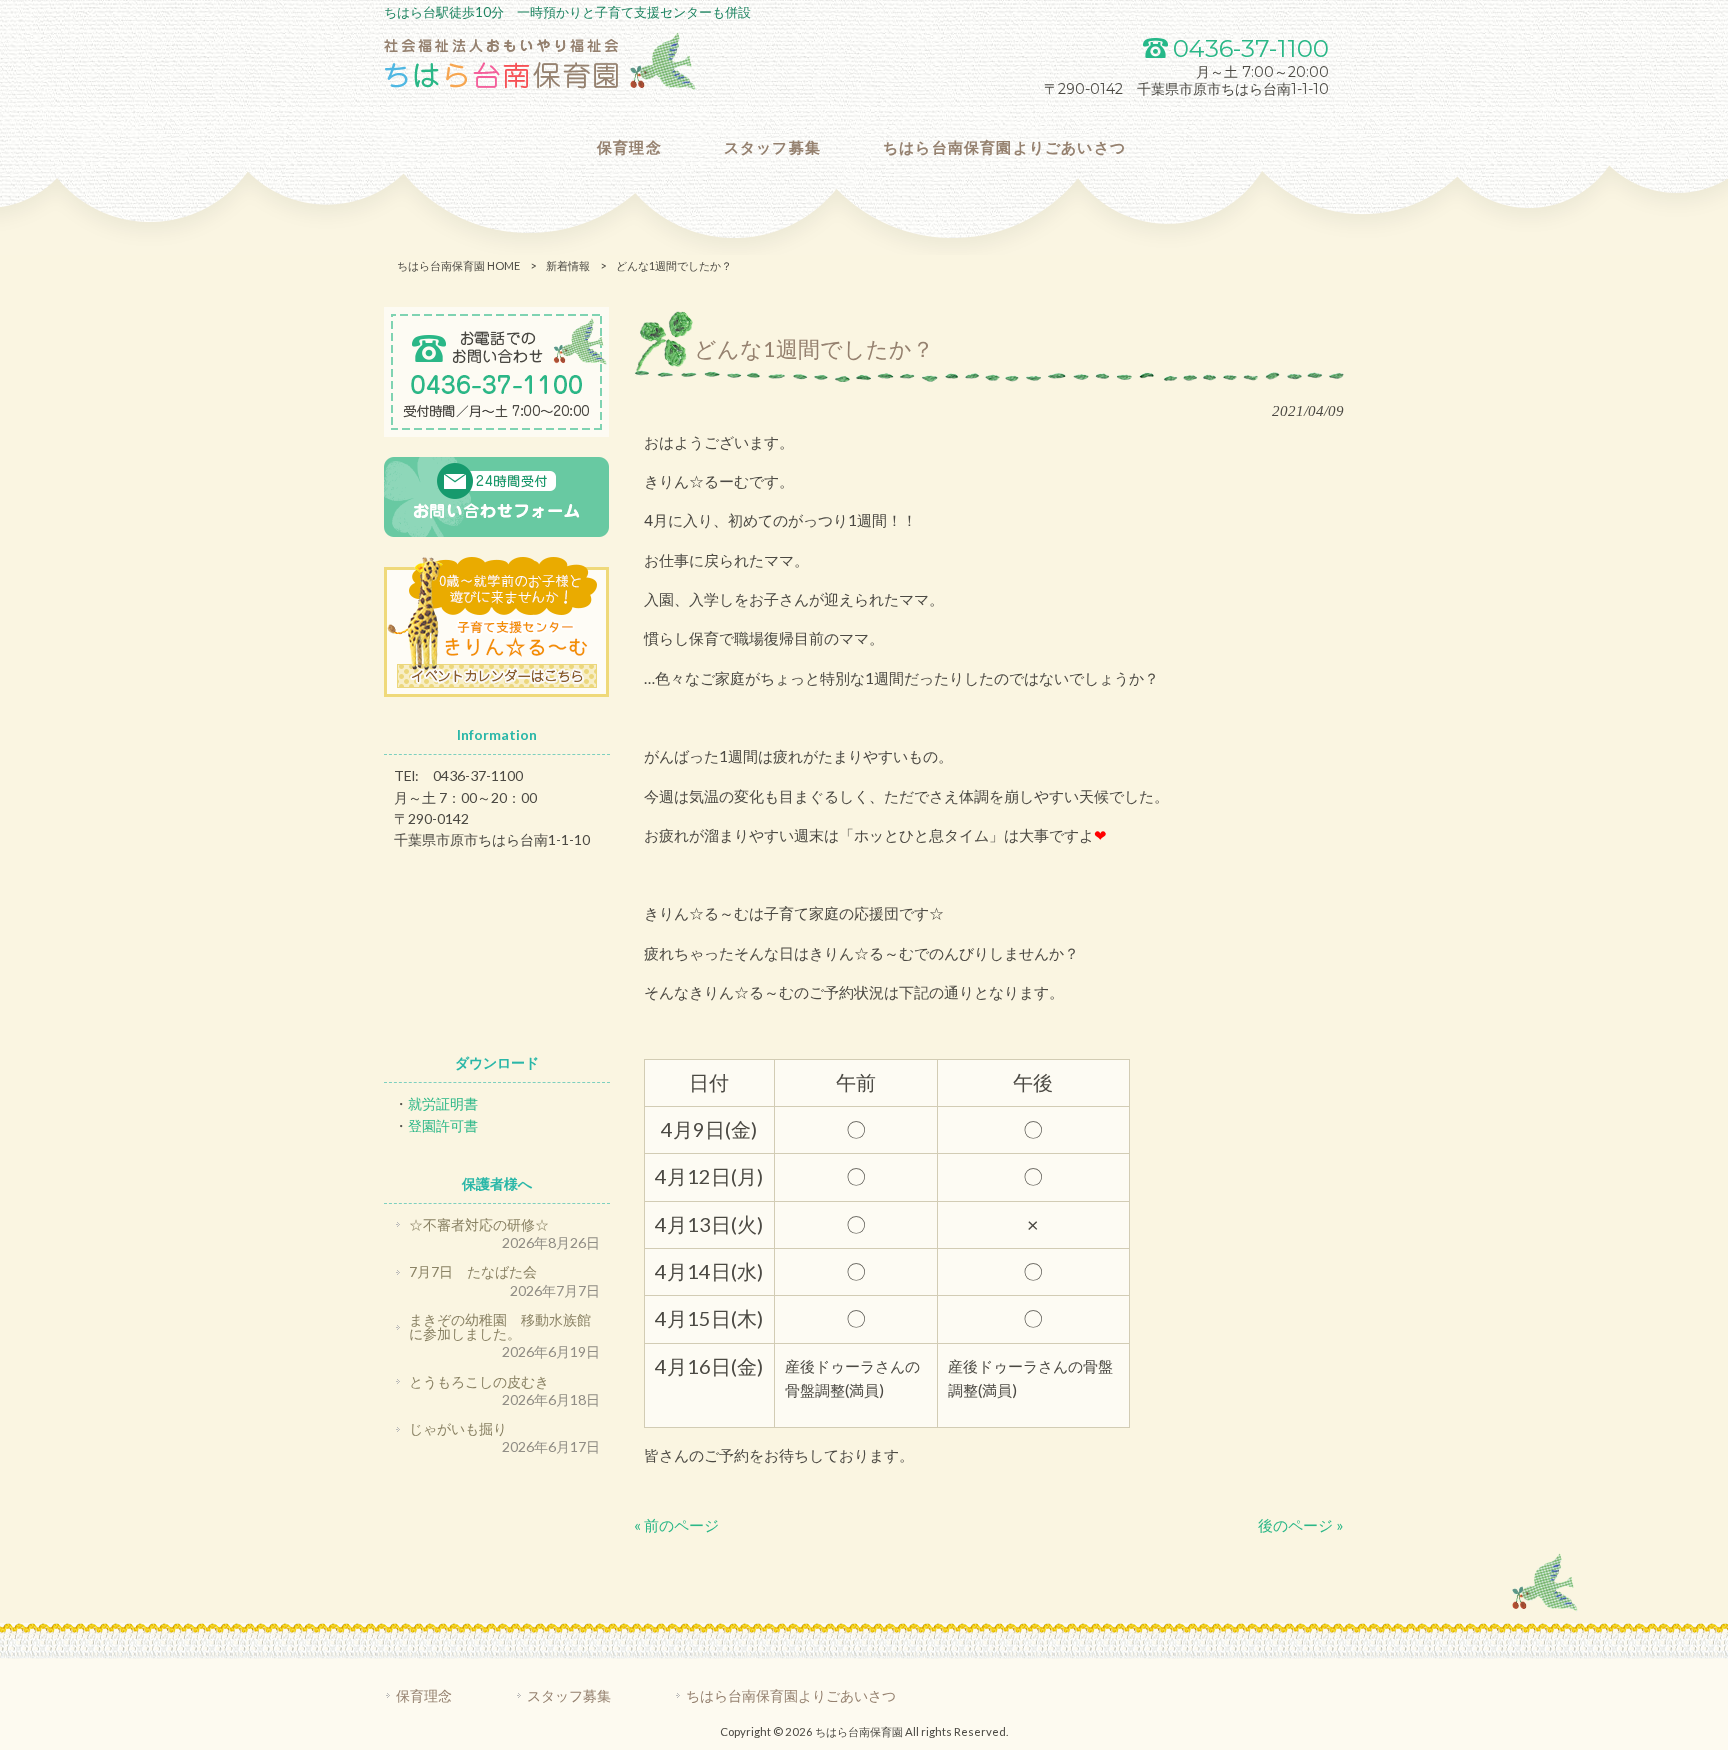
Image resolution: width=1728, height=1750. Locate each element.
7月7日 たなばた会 (473, 1271)
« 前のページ (676, 1525)
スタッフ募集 (569, 1695)
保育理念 (424, 1695)
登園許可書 (443, 1125)
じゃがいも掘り (458, 1428)
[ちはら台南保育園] (540, 85)
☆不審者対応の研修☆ (479, 1224)
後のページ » (1301, 1525)
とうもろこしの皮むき (479, 1381)
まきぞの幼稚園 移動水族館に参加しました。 (500, 1326)
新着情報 (568, 265)
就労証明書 (443, 1103)
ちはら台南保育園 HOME (458, 265)
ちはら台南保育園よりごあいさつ (791, 1695)
